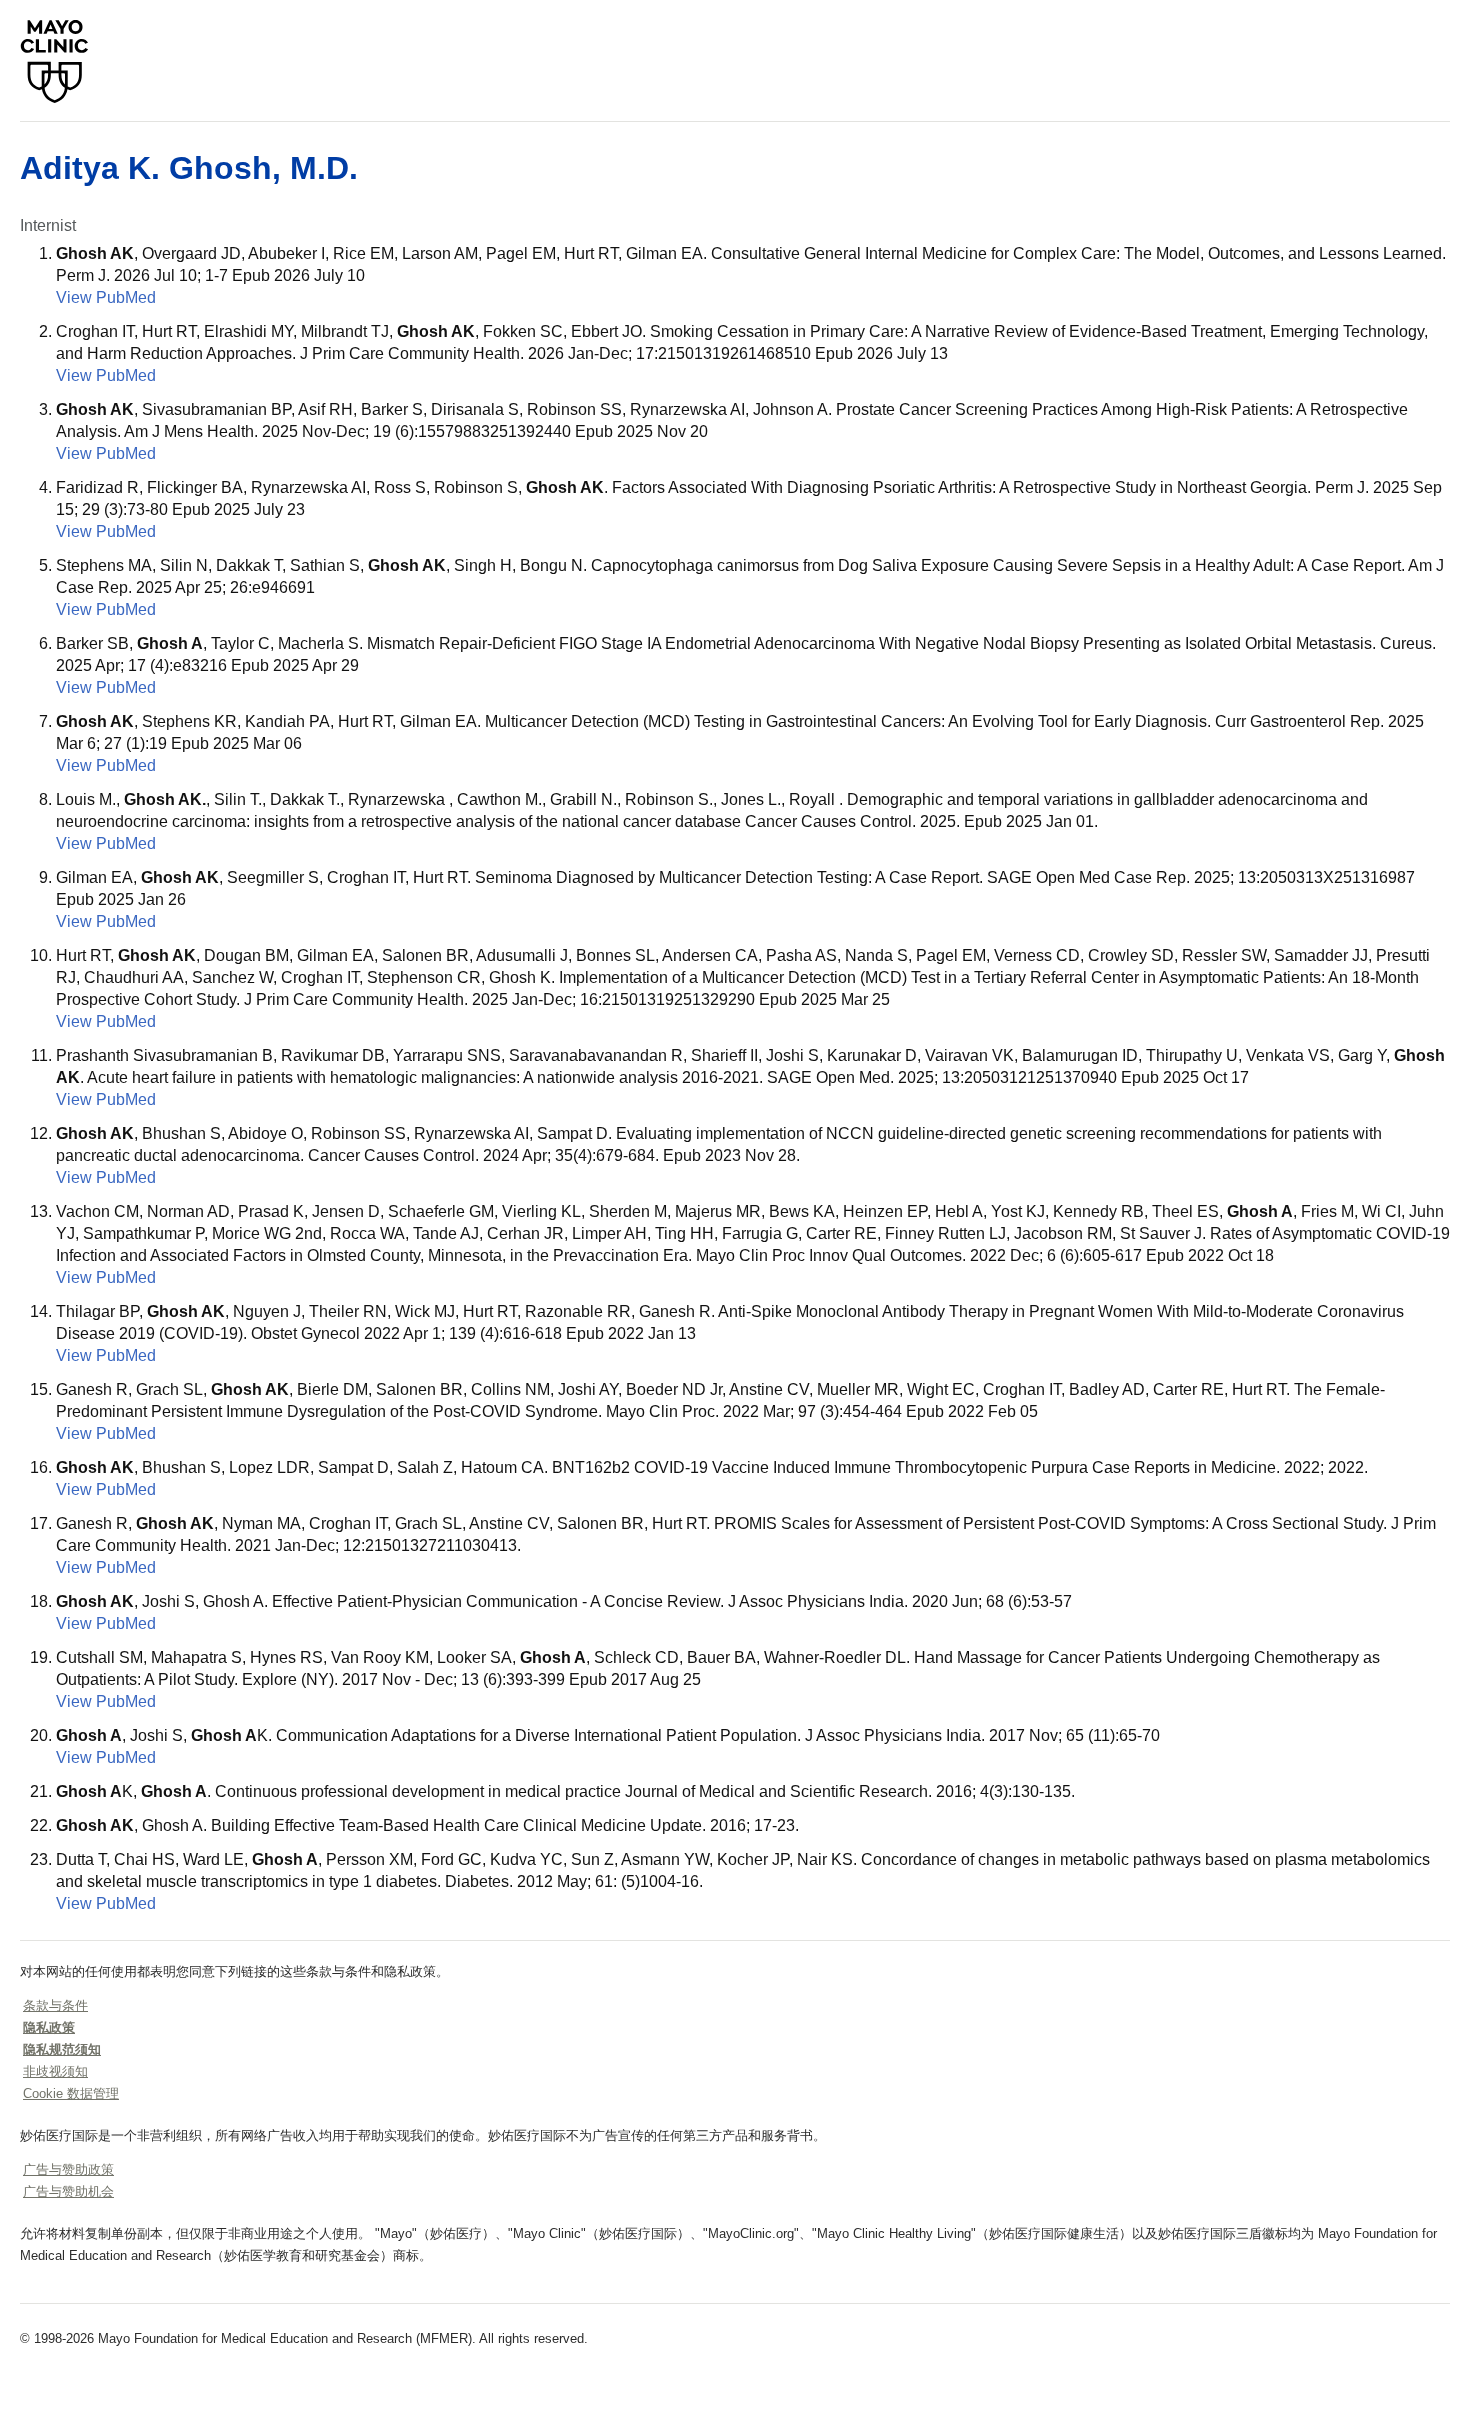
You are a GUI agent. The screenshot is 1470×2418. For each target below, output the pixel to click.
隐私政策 (49, 2027)
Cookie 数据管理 (71, 2093)
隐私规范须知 (62, 2049)
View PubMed (106, 297)
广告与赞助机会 (68, 2191)
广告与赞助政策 (68, 2169)
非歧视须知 (55, 2071)
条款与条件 (55, 2005)
